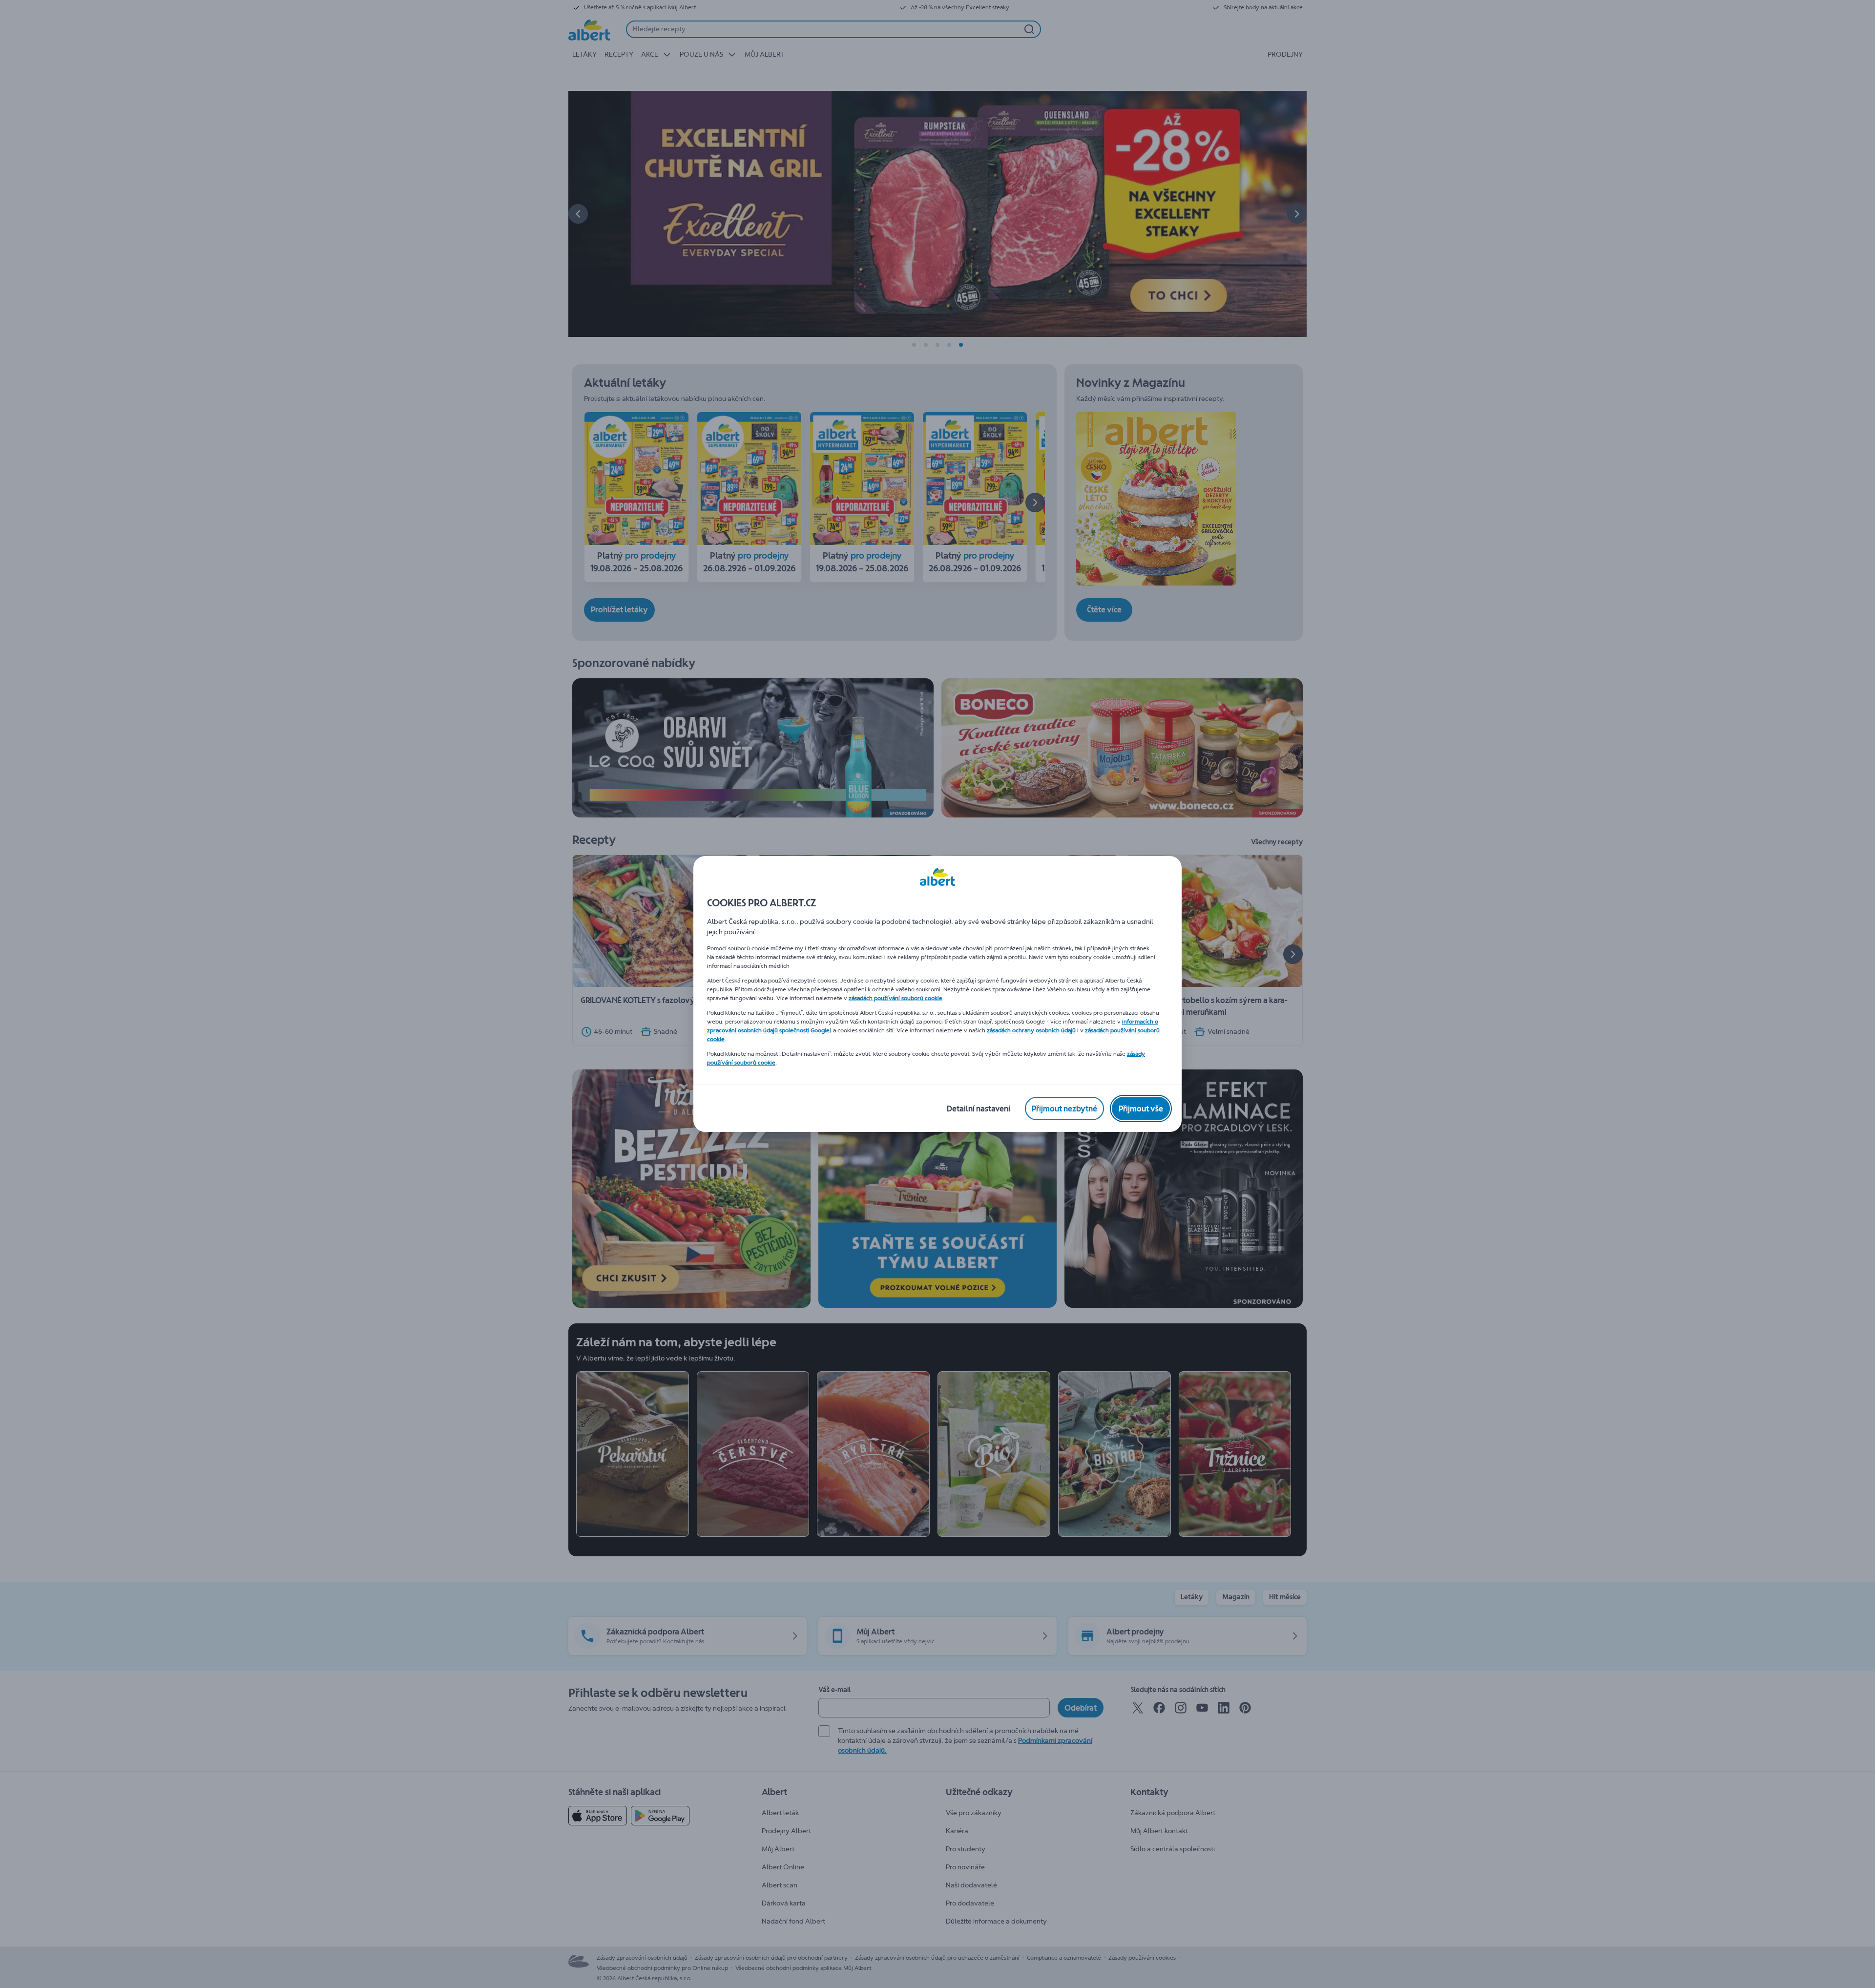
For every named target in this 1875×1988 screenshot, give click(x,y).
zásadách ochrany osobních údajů (1031, 1030)
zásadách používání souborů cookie (896, 998)
